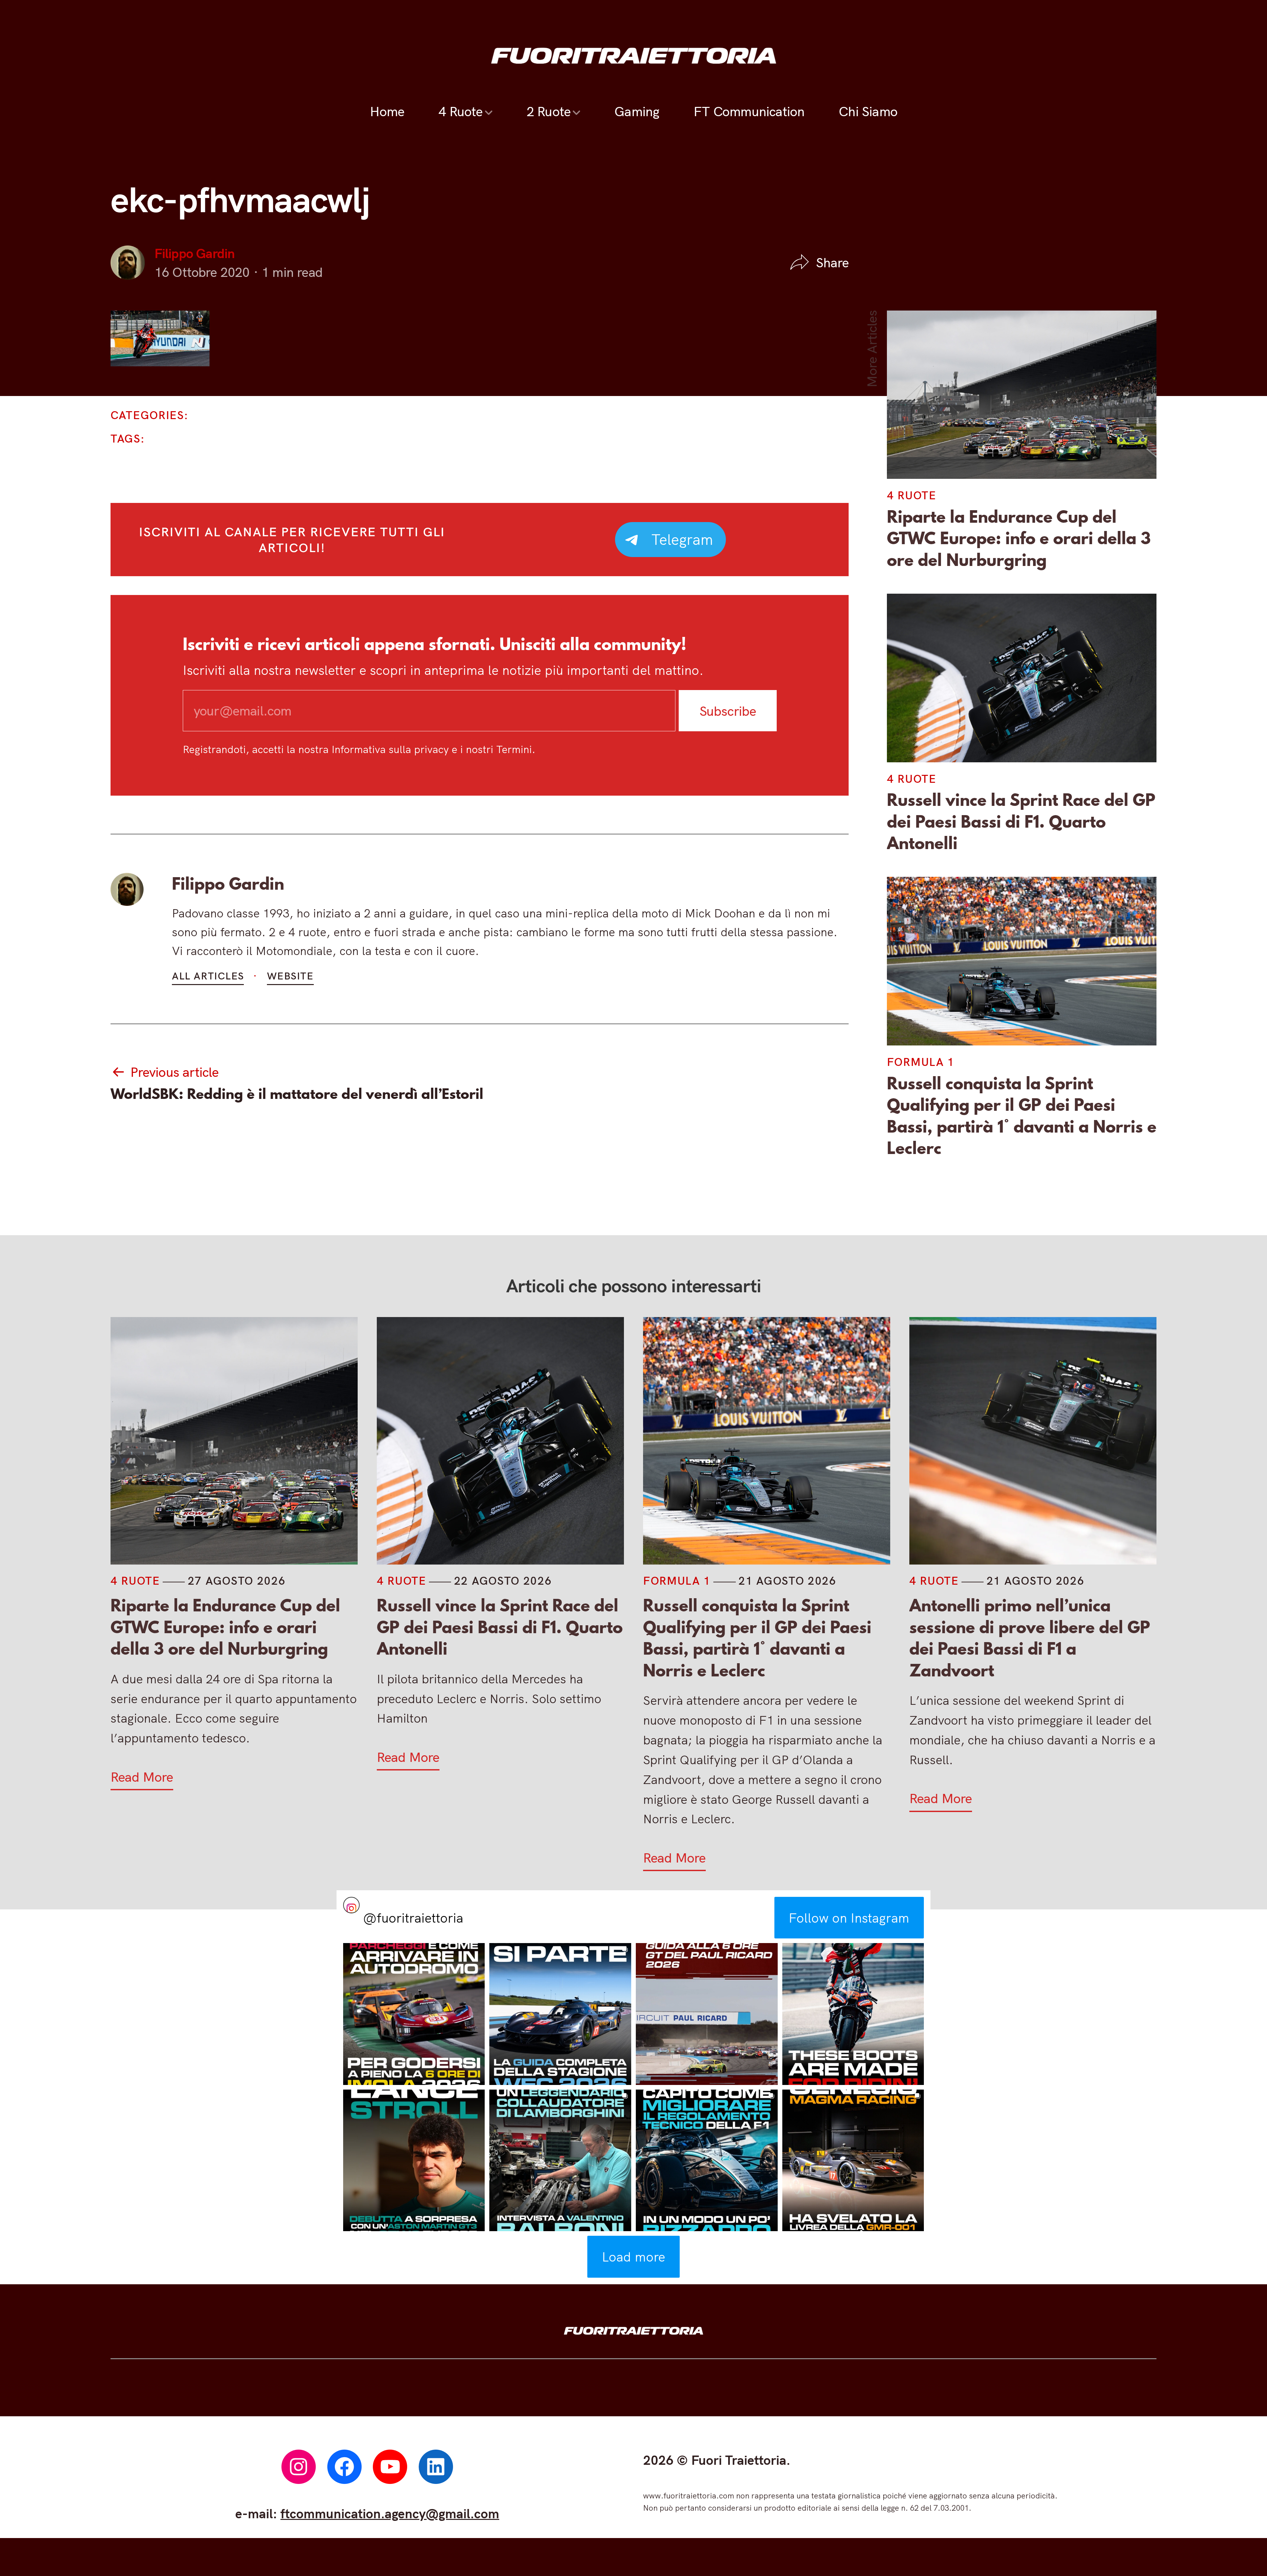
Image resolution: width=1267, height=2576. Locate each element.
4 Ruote (460, 111)
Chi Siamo (868, 111)
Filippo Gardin (195, 253)
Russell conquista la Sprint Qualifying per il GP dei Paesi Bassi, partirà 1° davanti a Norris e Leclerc (1022, 1116)
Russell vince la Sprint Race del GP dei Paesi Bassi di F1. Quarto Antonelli (1021, 822)
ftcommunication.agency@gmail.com (390, 2513)
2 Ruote (548, 111)
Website (290, 976)
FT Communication (749, 111)
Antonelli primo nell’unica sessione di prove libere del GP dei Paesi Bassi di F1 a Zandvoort (1030, 1638)
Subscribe (728, 710)
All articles (208, 976)
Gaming (637, 111)
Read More (142, 1777)
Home (387, 111)
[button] (414, 2014)
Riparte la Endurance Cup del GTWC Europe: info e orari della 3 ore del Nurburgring (1019, 538)
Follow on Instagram (849, 1918)
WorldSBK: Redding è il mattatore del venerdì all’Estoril (297, 1094)
